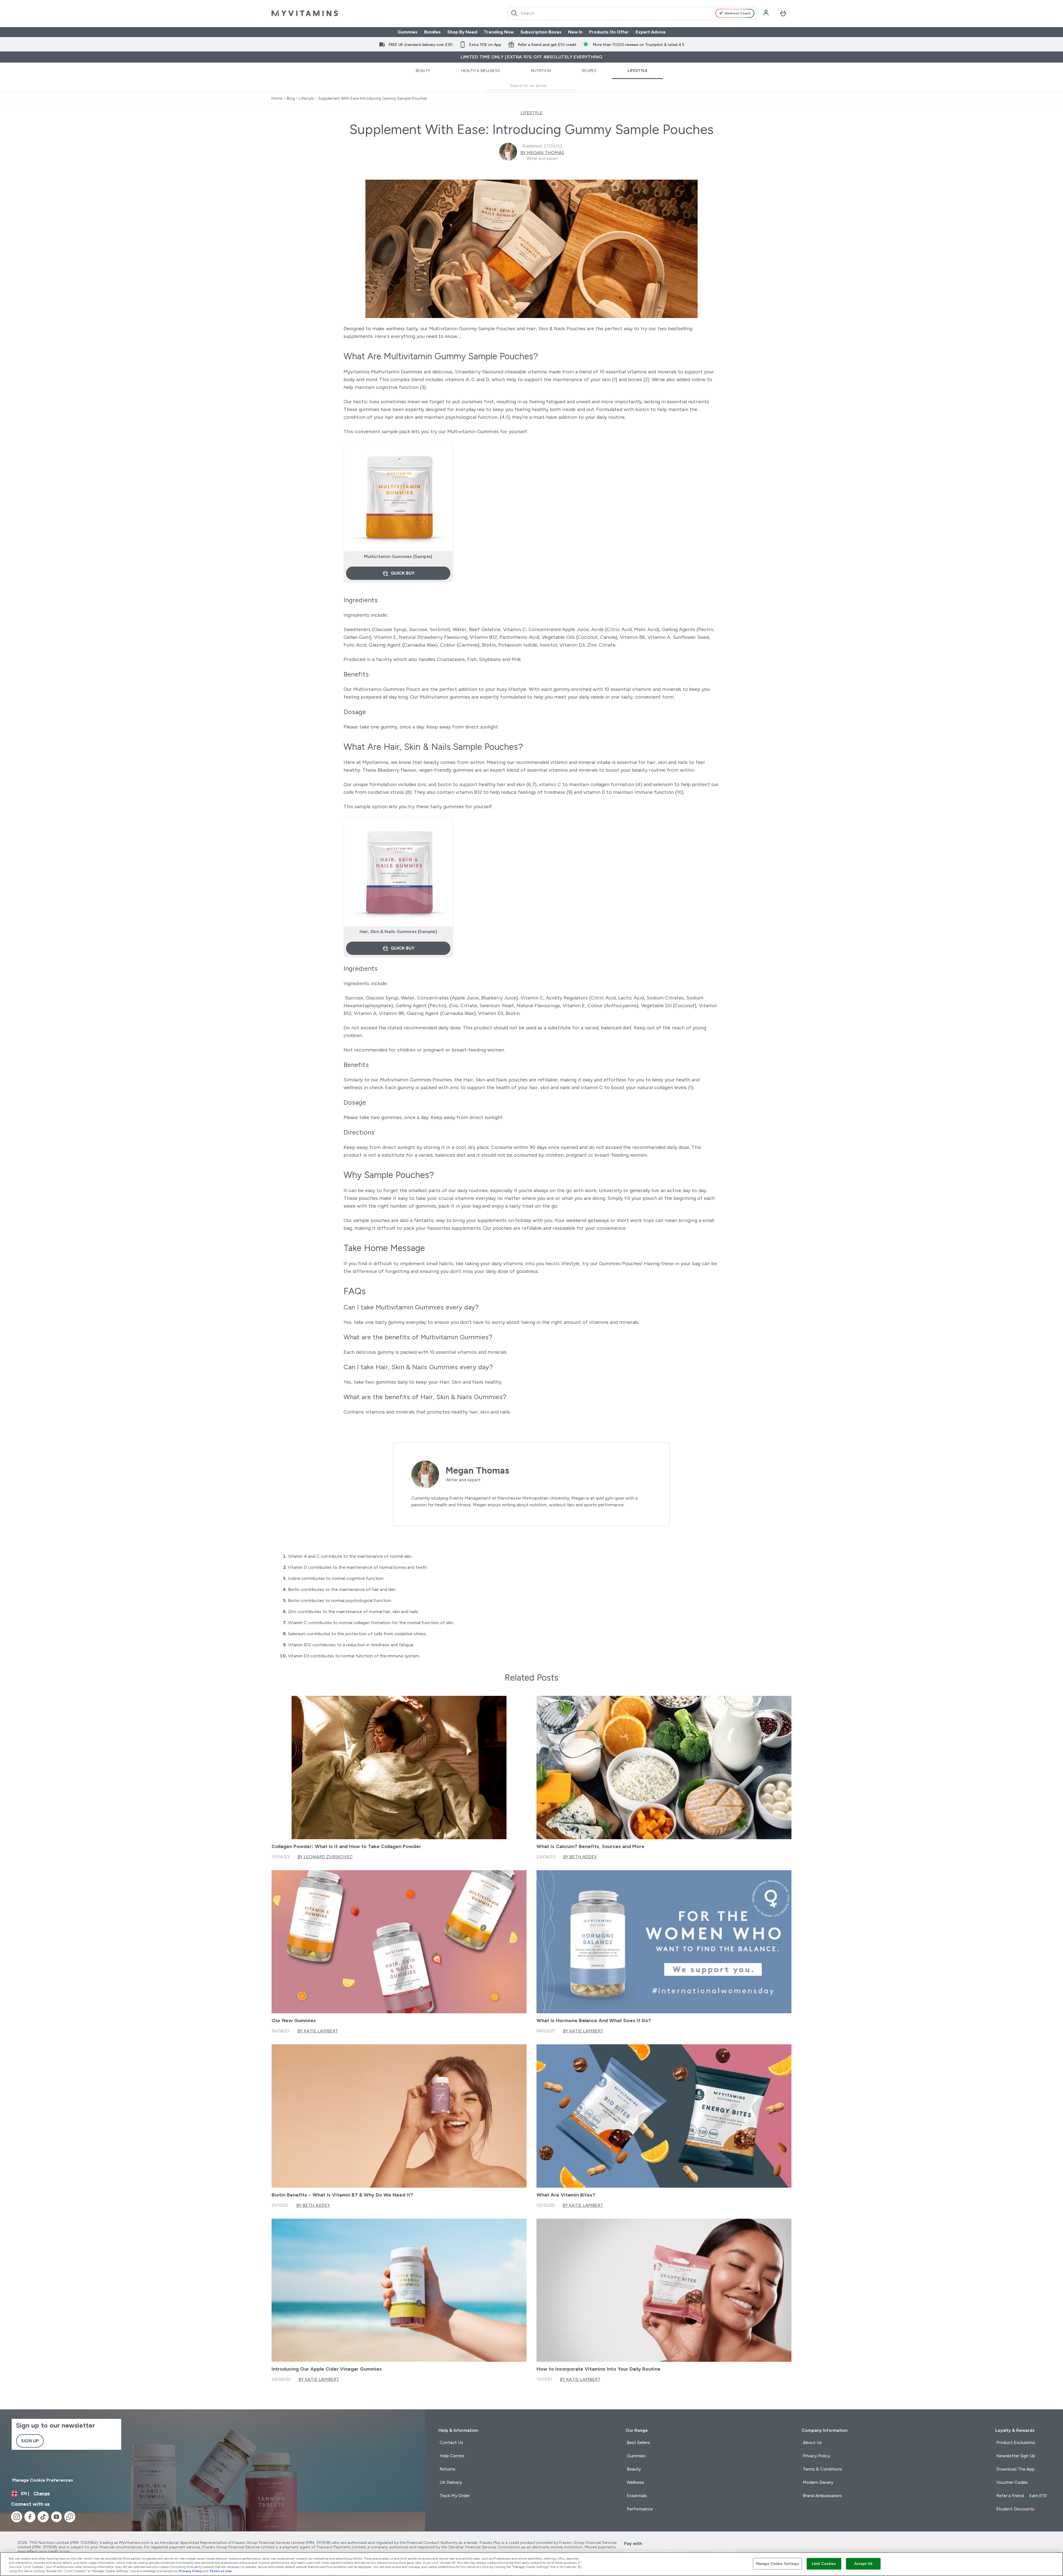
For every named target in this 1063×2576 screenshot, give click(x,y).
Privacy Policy (191, 2571)
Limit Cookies (824, 2564)
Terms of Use (220, 2571)
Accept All (863, 2564)
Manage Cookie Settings (777, 2564)
